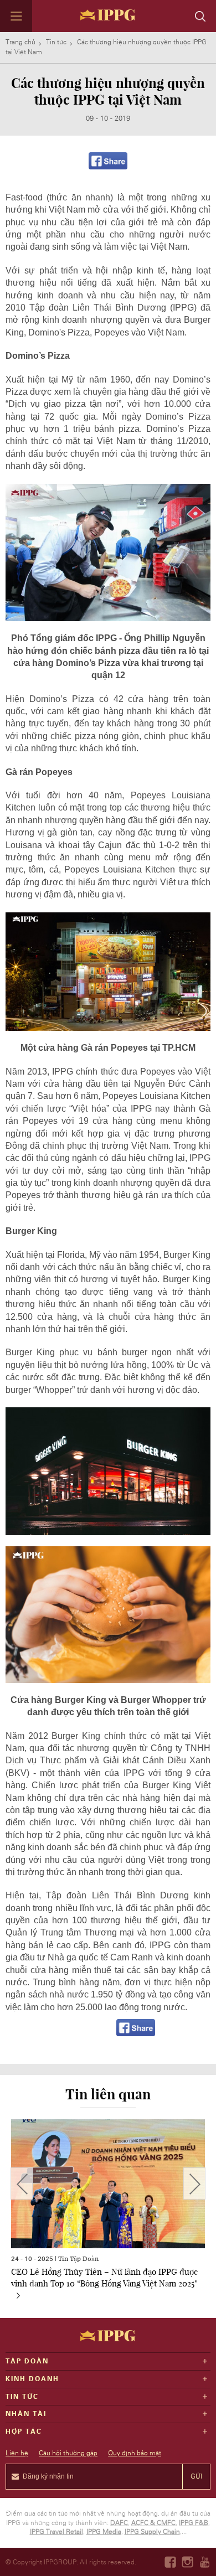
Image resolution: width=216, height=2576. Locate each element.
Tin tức (56, 42)
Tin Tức (22, 2397)
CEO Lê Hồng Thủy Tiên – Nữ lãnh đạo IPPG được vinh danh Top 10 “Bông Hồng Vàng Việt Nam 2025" (104, 2277)
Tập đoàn (27, 2361)
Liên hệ (17, 2453)
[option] (108, 2213)
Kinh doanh (32, 2379)
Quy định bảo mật (135, 2453)
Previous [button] (22, 2183)
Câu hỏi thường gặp (68, 2453)
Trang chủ (20, 42)
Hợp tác (24, 2432)
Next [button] (194, 2183)
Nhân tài (26, 2414)
